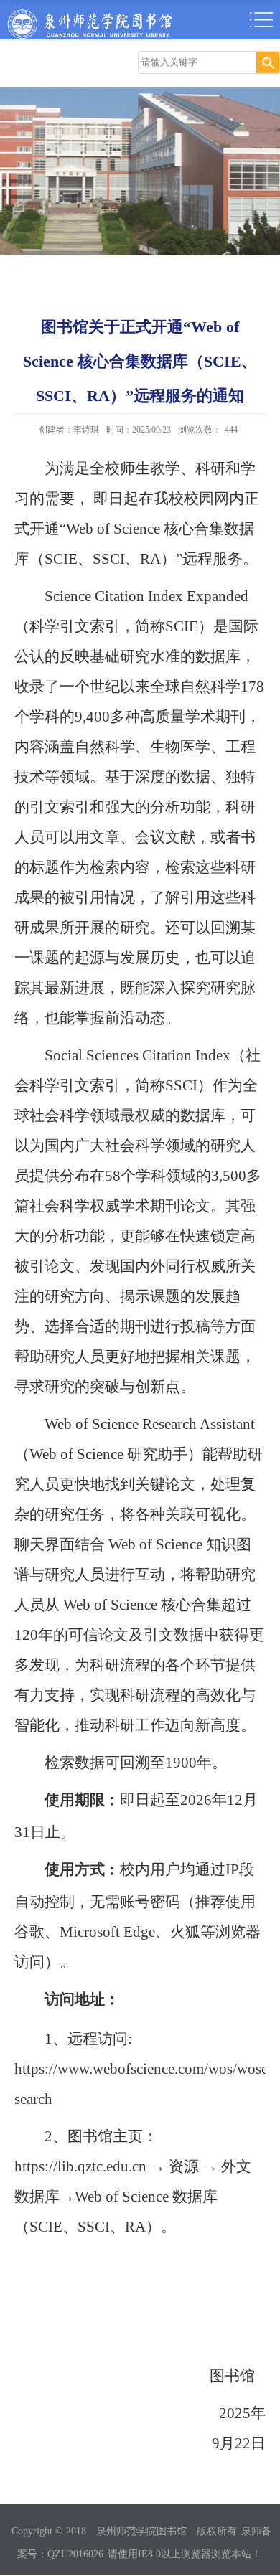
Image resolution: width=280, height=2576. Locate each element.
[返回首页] (90, 13)
